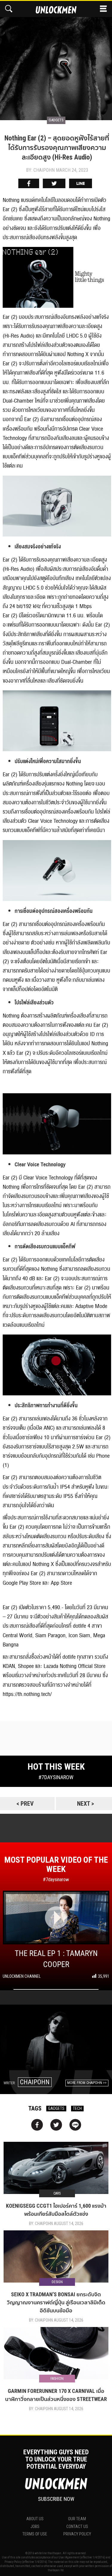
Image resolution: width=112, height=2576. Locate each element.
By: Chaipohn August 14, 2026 (56, 2224)
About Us (35, 2519)
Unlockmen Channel (22, 1976)
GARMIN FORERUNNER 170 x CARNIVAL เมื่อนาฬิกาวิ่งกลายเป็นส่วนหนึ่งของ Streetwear (56, 2395)
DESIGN (57, 2282)
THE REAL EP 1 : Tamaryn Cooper (56, 1959)
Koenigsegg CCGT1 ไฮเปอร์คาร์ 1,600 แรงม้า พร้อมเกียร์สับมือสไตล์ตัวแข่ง (56, 2210)
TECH (77, 2108)
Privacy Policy (77, 2534)
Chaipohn (35, 2082)
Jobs (35, 2526)
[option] (56, 61)
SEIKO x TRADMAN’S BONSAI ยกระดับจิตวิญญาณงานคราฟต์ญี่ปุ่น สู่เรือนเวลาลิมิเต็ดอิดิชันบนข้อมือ (56, 2302)
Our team (77, 2519)
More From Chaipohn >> (87, 2083)
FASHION (57, 2379)
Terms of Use (35, 2534)
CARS (57, 2193)
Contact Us (77, 2526)
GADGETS (56, 2108)
